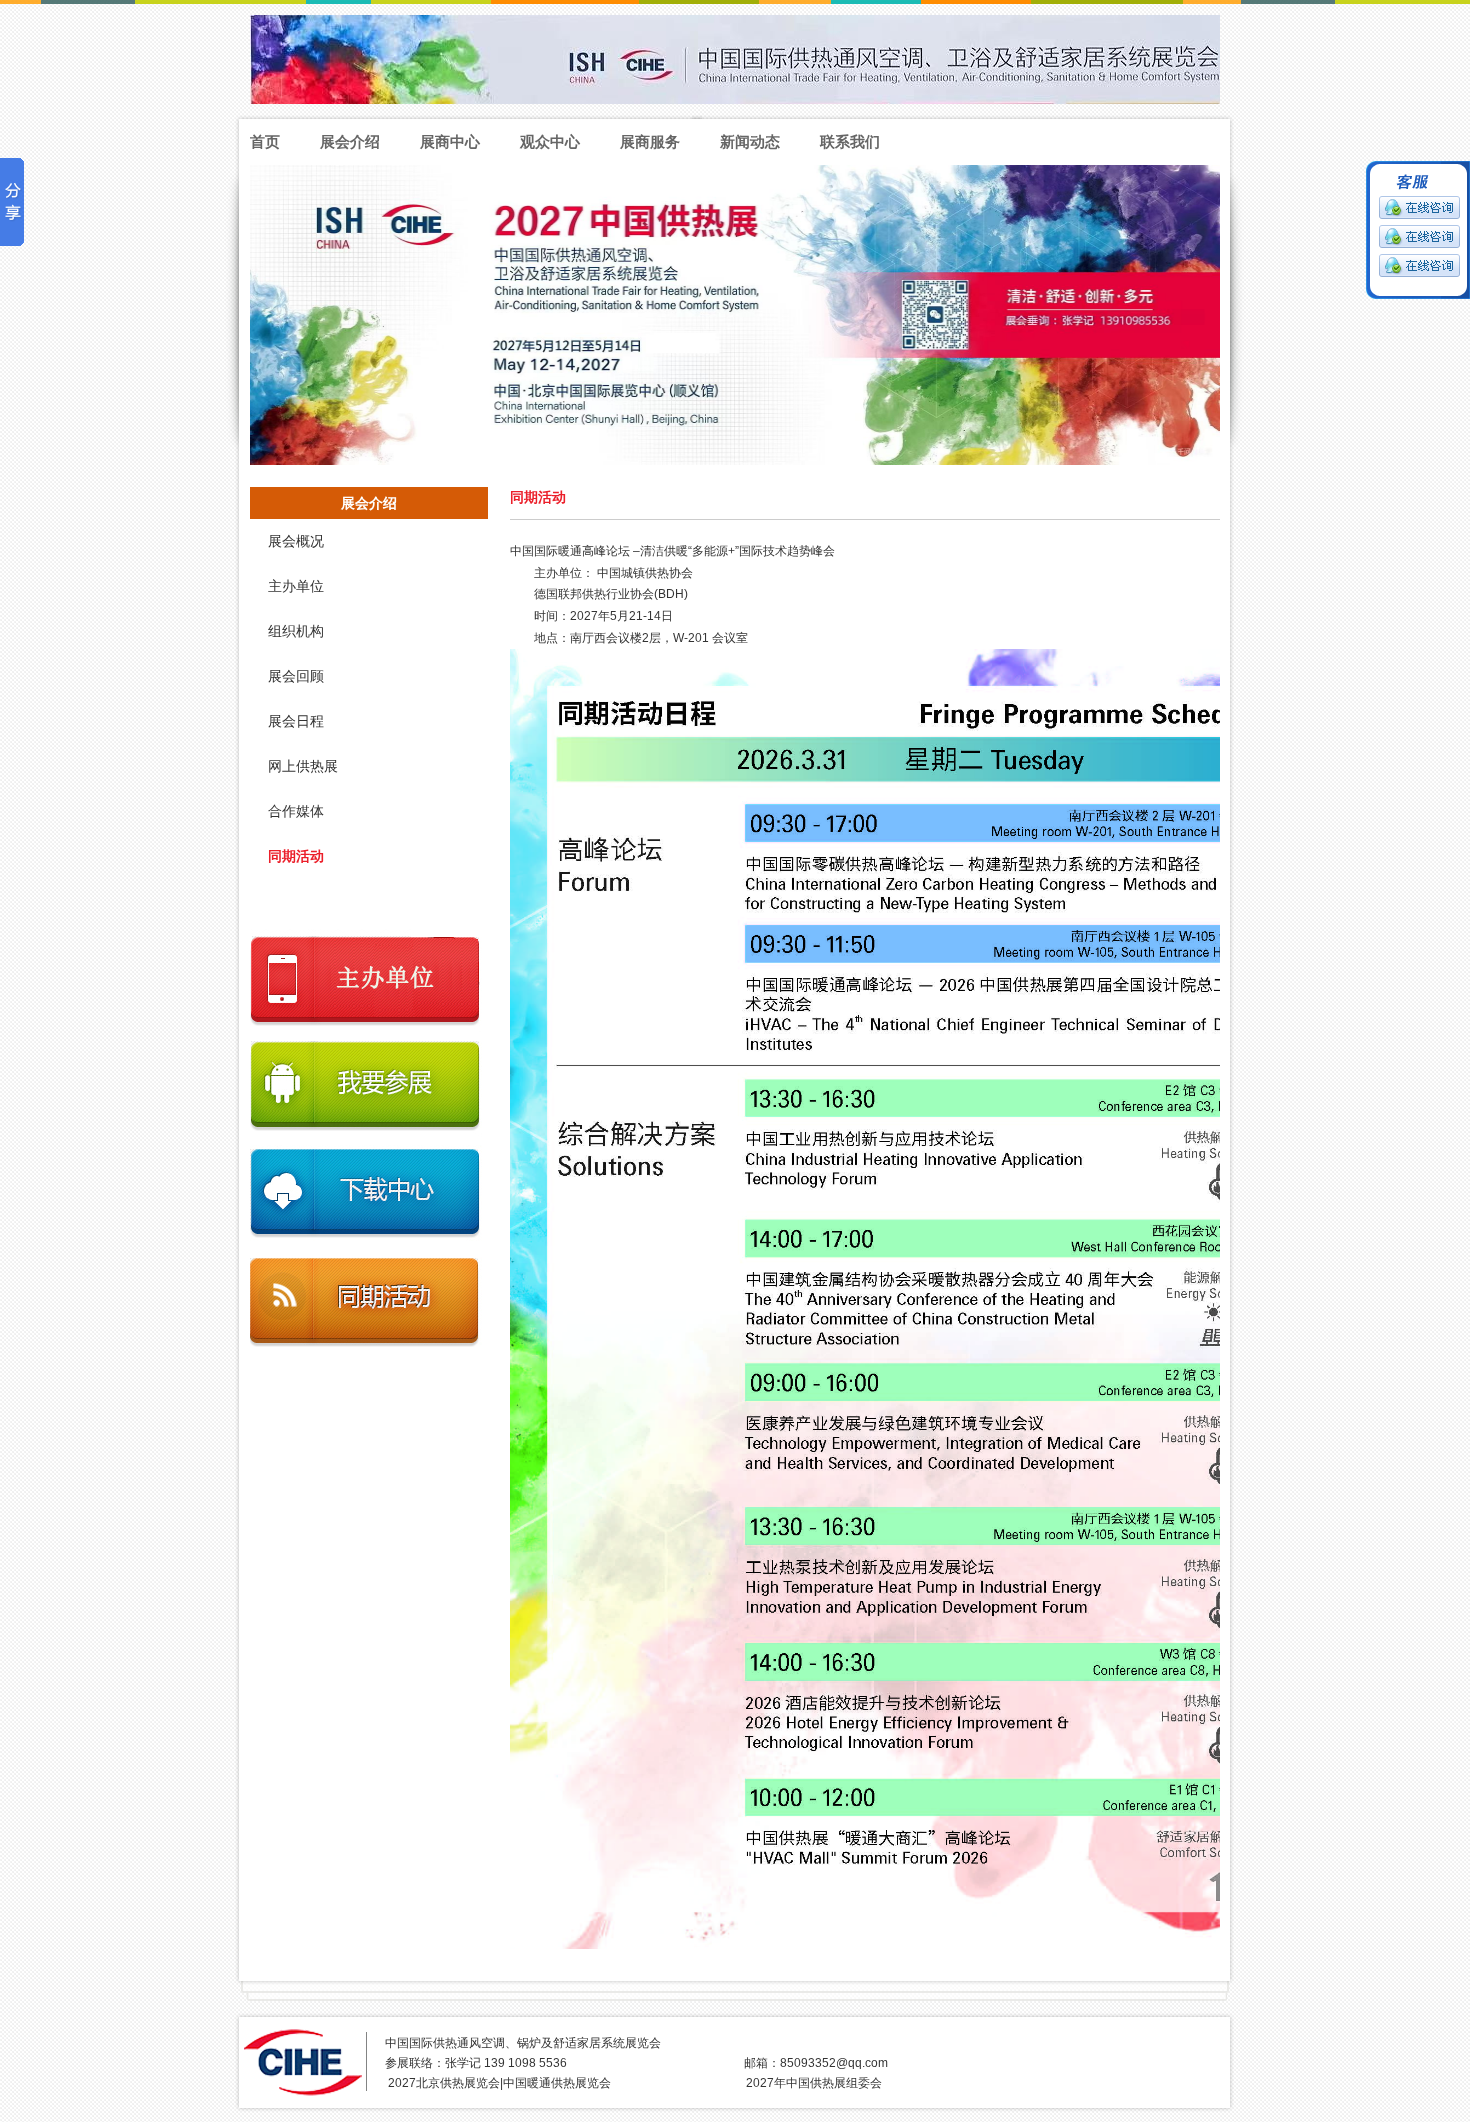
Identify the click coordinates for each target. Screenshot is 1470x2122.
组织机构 (296, 631)
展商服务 (650, 141)
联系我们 (850, 141)
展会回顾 (296, 676)
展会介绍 (350, 141)
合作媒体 (296, 811)
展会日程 (296, 721)
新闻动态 (750, 141)
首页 (265, 141)
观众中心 (550, 141)
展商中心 (450, 141)
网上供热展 (303, 766)
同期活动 (296, 856)
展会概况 (296, 541)
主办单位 (296, 586)
